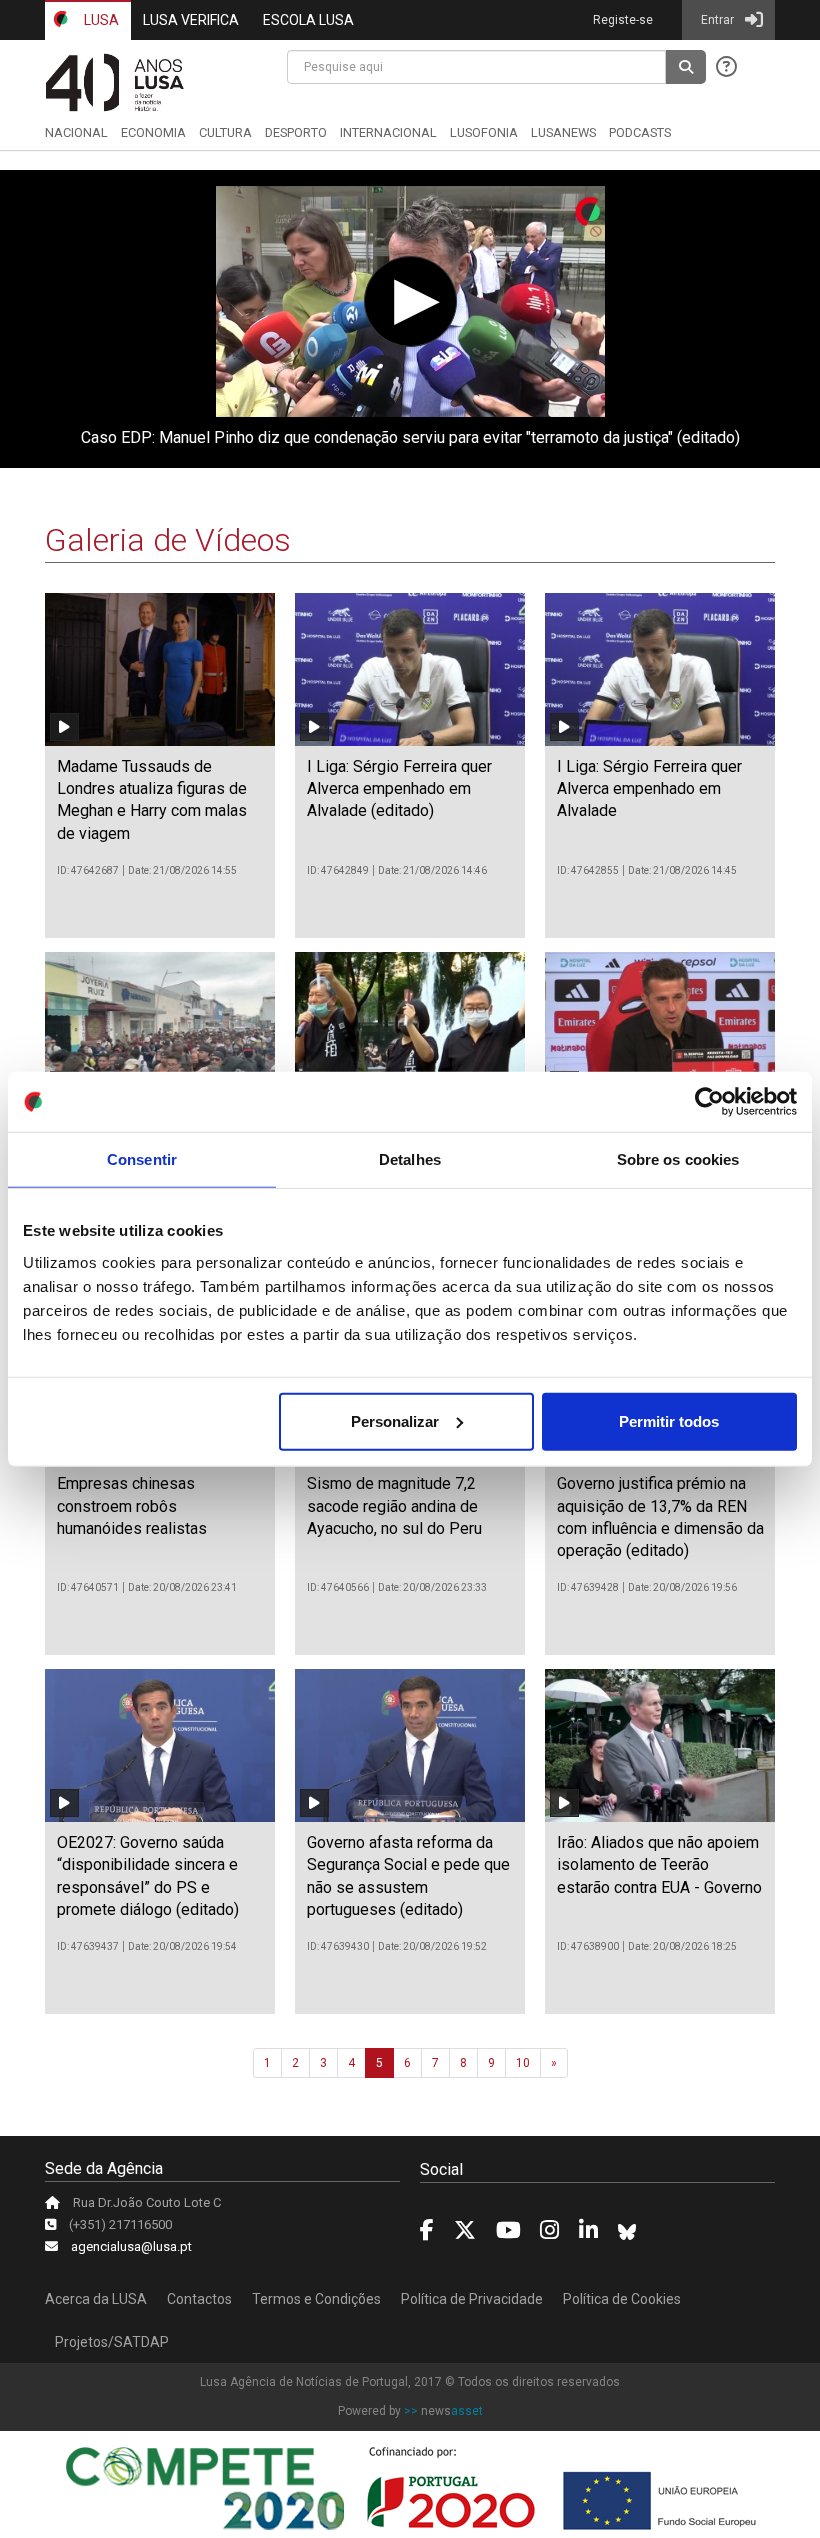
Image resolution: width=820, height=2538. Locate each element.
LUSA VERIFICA (191, 20)
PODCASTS (640, 132)
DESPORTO (296, 132)
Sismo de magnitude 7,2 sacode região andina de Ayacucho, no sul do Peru (394, 1506)
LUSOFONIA (484, 132)
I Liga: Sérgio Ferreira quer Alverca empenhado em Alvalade (649, 789)
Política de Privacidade (472, 2299)
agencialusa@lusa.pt (131, 2246)
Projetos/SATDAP (112, 2342)
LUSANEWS (563, 132)
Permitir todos (669, 1420)
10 (523, 2063)
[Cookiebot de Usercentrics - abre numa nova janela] (709, 1102)
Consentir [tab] (142, 1159)
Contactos (199, 2299)
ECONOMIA (153, 132)
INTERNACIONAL (388, 132)
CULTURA (225, 132)
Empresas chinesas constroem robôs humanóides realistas (132, 1506)
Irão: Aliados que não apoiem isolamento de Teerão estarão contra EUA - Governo (659, 1865)
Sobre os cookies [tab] (678, 1159)
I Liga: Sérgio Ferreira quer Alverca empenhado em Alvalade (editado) (399, 789)
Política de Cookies (622, 2299)
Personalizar (395, 1420)
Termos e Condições (316, 2299)
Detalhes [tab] (410, 1159)
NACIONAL (76, 132)
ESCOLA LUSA (308, 20)
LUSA (100, 20)
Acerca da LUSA (96, 2299)
